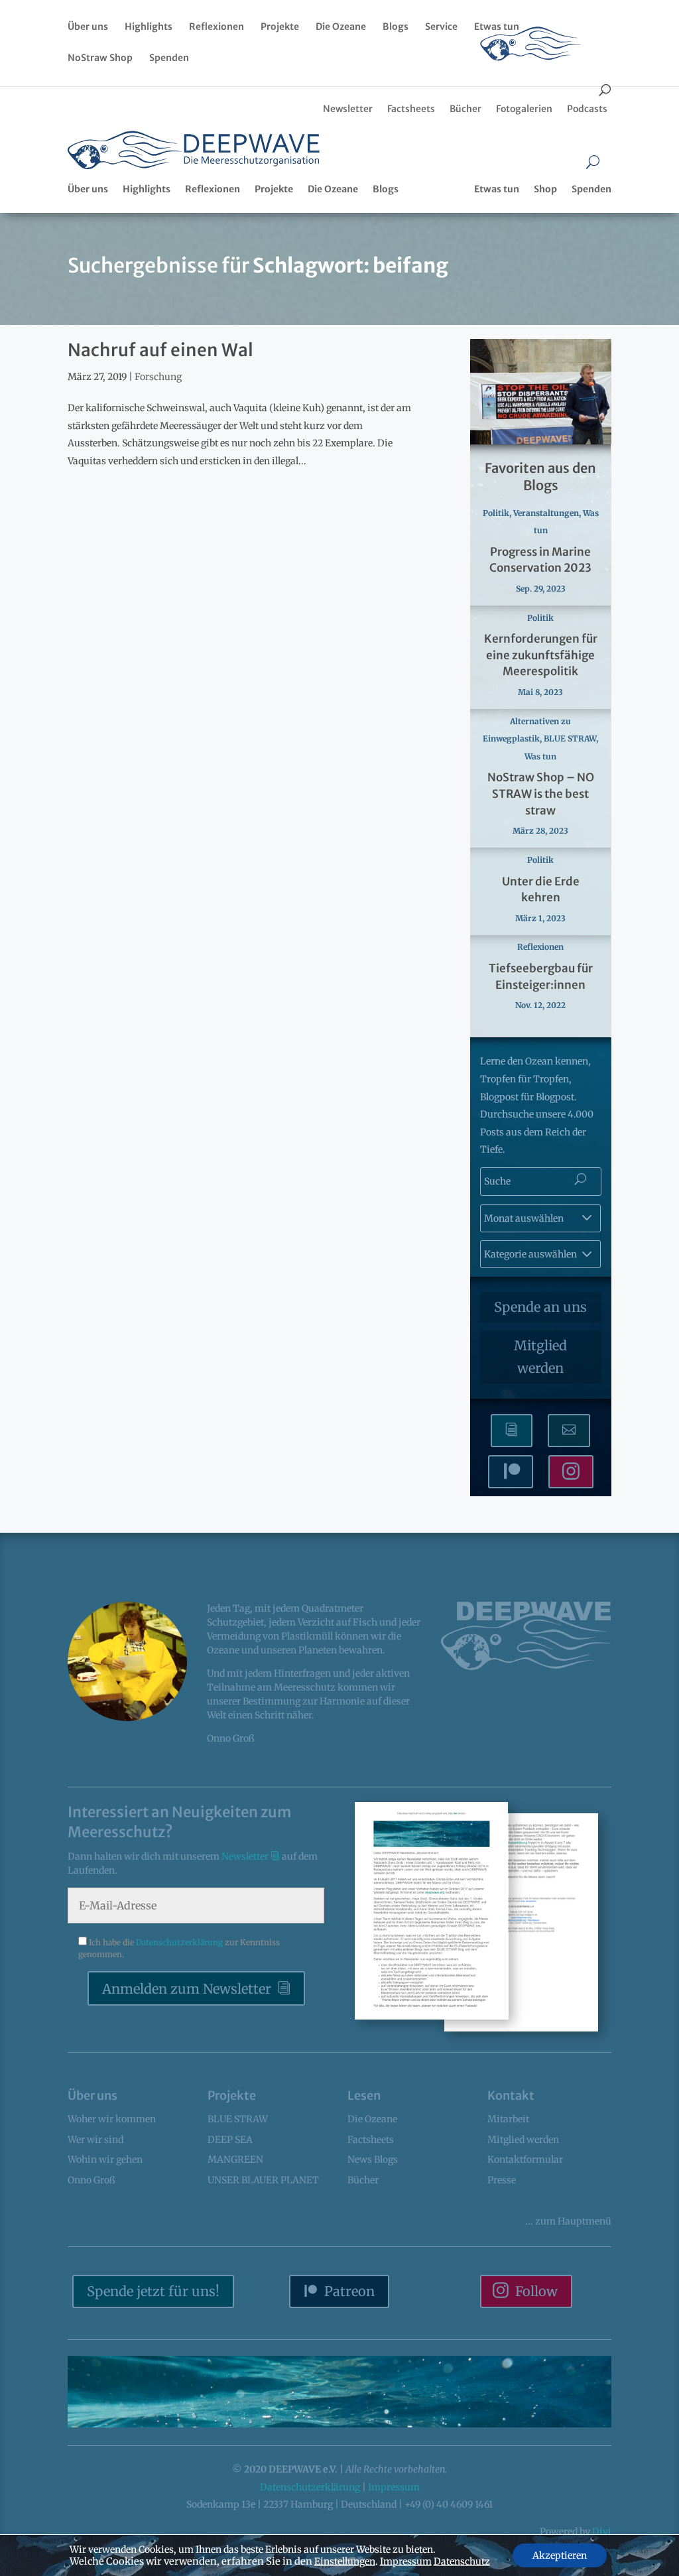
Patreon (349, 2291)
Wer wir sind (95, 2140)
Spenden (169, 58)
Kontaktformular (525, 2159)
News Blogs (373, 2159)
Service (441, 27)
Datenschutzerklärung (180, 1942)
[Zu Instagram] (571, 1472)
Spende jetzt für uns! (153, 2291)
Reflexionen (216, 27)
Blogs (396, 27)
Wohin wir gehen (105, 2159)
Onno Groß (92, 2180)
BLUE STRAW (570, 739)
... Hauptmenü (568, 2221)
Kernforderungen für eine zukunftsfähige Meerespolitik (541, 655)
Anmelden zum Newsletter (187, 1989)
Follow (536, 2291)
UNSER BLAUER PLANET (263, 2180)
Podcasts (587, 109)
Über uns (88, 27)
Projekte (280, 27)
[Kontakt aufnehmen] (569, 1431)
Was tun (540, 756)
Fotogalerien (524, 109)
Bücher (465, 109)
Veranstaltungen (546, 513)
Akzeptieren (560, 2555)
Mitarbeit (508, 2119)
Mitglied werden (540, 1357)
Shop (545, 189)
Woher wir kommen (112, 2119)
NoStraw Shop (100, 58)
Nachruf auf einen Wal (160, 350)
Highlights (149, 27)
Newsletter (348, 109)
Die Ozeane (341, 27)
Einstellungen (345, 2561)
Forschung (158, 377)
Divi (602, 2532)
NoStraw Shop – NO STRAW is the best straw (541, 794)
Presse (502, 2180)
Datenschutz (462, 2561)
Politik (496, 513)
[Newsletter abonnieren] (512, 1431)
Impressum (394, 2487)
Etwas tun (497, 27)
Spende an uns (540, 1307)
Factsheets (411, 109)
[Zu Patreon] (511, 1472)
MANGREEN (235, 2159)
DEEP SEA (230, 2140)
